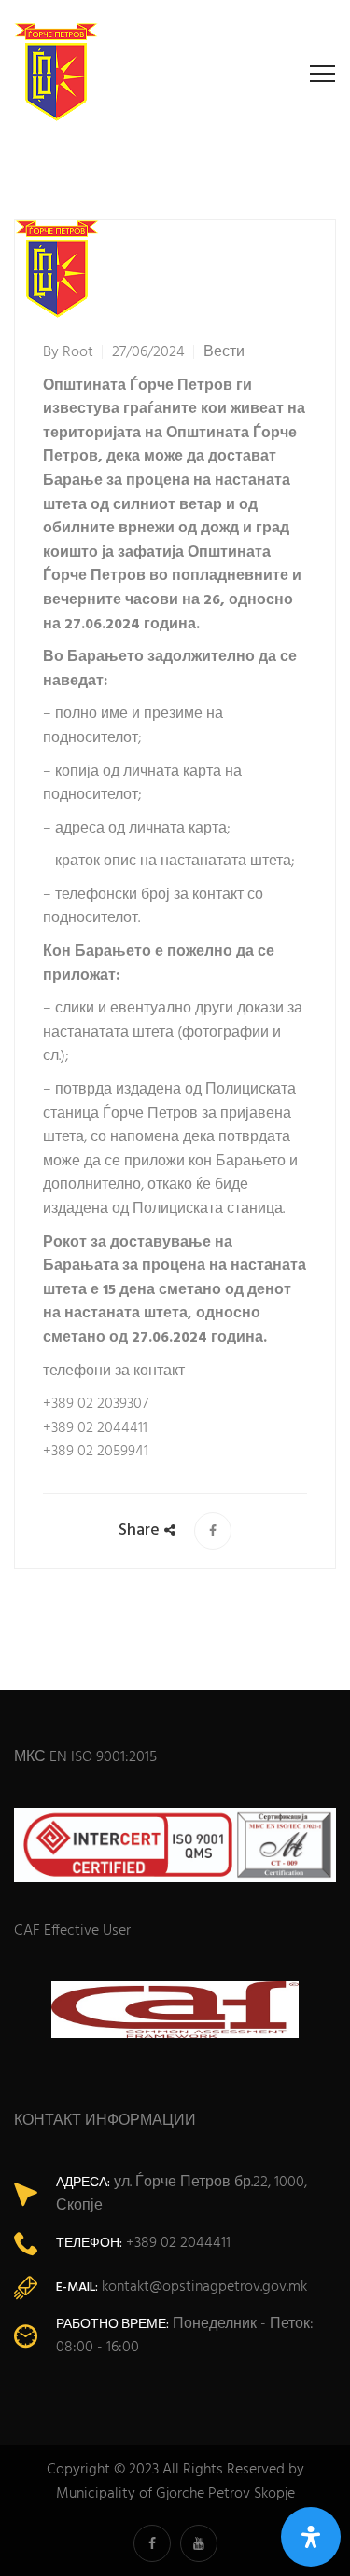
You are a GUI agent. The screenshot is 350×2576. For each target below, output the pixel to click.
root (78, 352)
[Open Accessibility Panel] (311, 2537)
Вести (224, 352)
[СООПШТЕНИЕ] (213, 1531)
